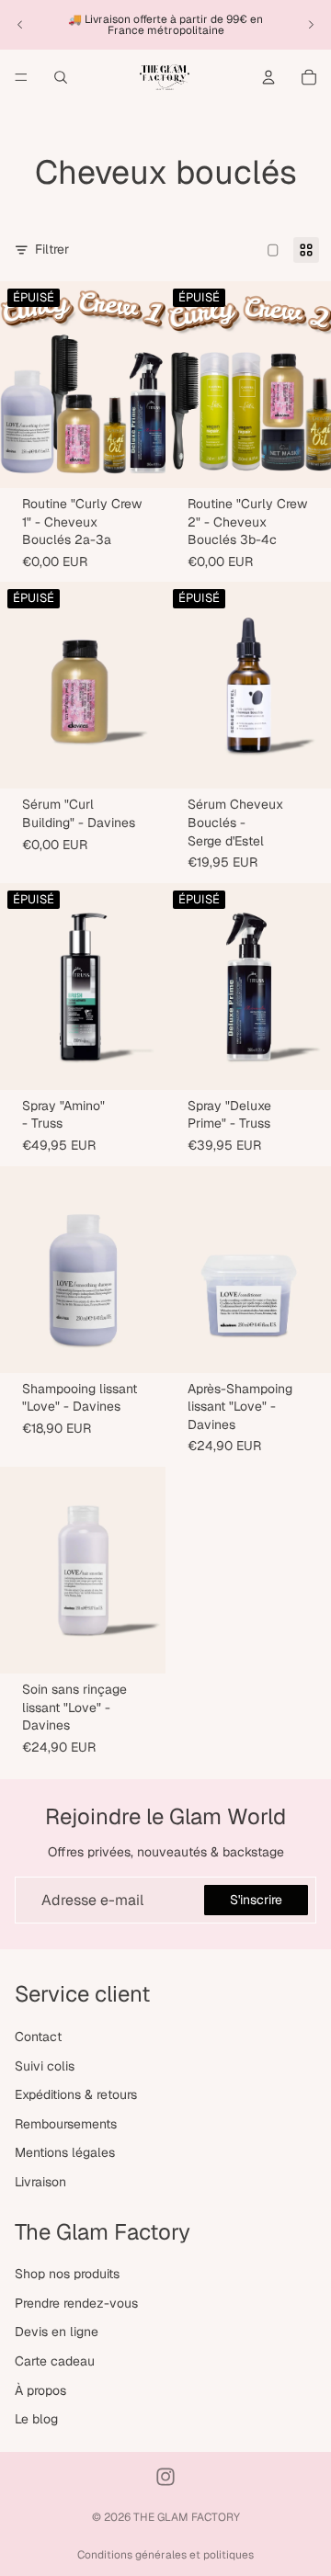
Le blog (36, 2419)
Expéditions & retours (76, 2094)
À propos (40, 2390)
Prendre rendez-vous (76, 2303)
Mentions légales (65, 2153)
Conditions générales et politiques (165, 2555)
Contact (38, 2037)
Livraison (40, 2182)
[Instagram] (165, 2477)
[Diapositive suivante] (311, 25)
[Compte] (268, 77)
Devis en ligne (57, 2332)
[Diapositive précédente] (20, 25)
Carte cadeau (55, 2361)
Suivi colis (45, 2066)
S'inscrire (256, 1900)
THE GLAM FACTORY (187, 2517)
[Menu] (21, 77)
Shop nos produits (67, 2274)
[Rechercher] (61, 77)
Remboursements (66, 2124)
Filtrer (52, 249)
